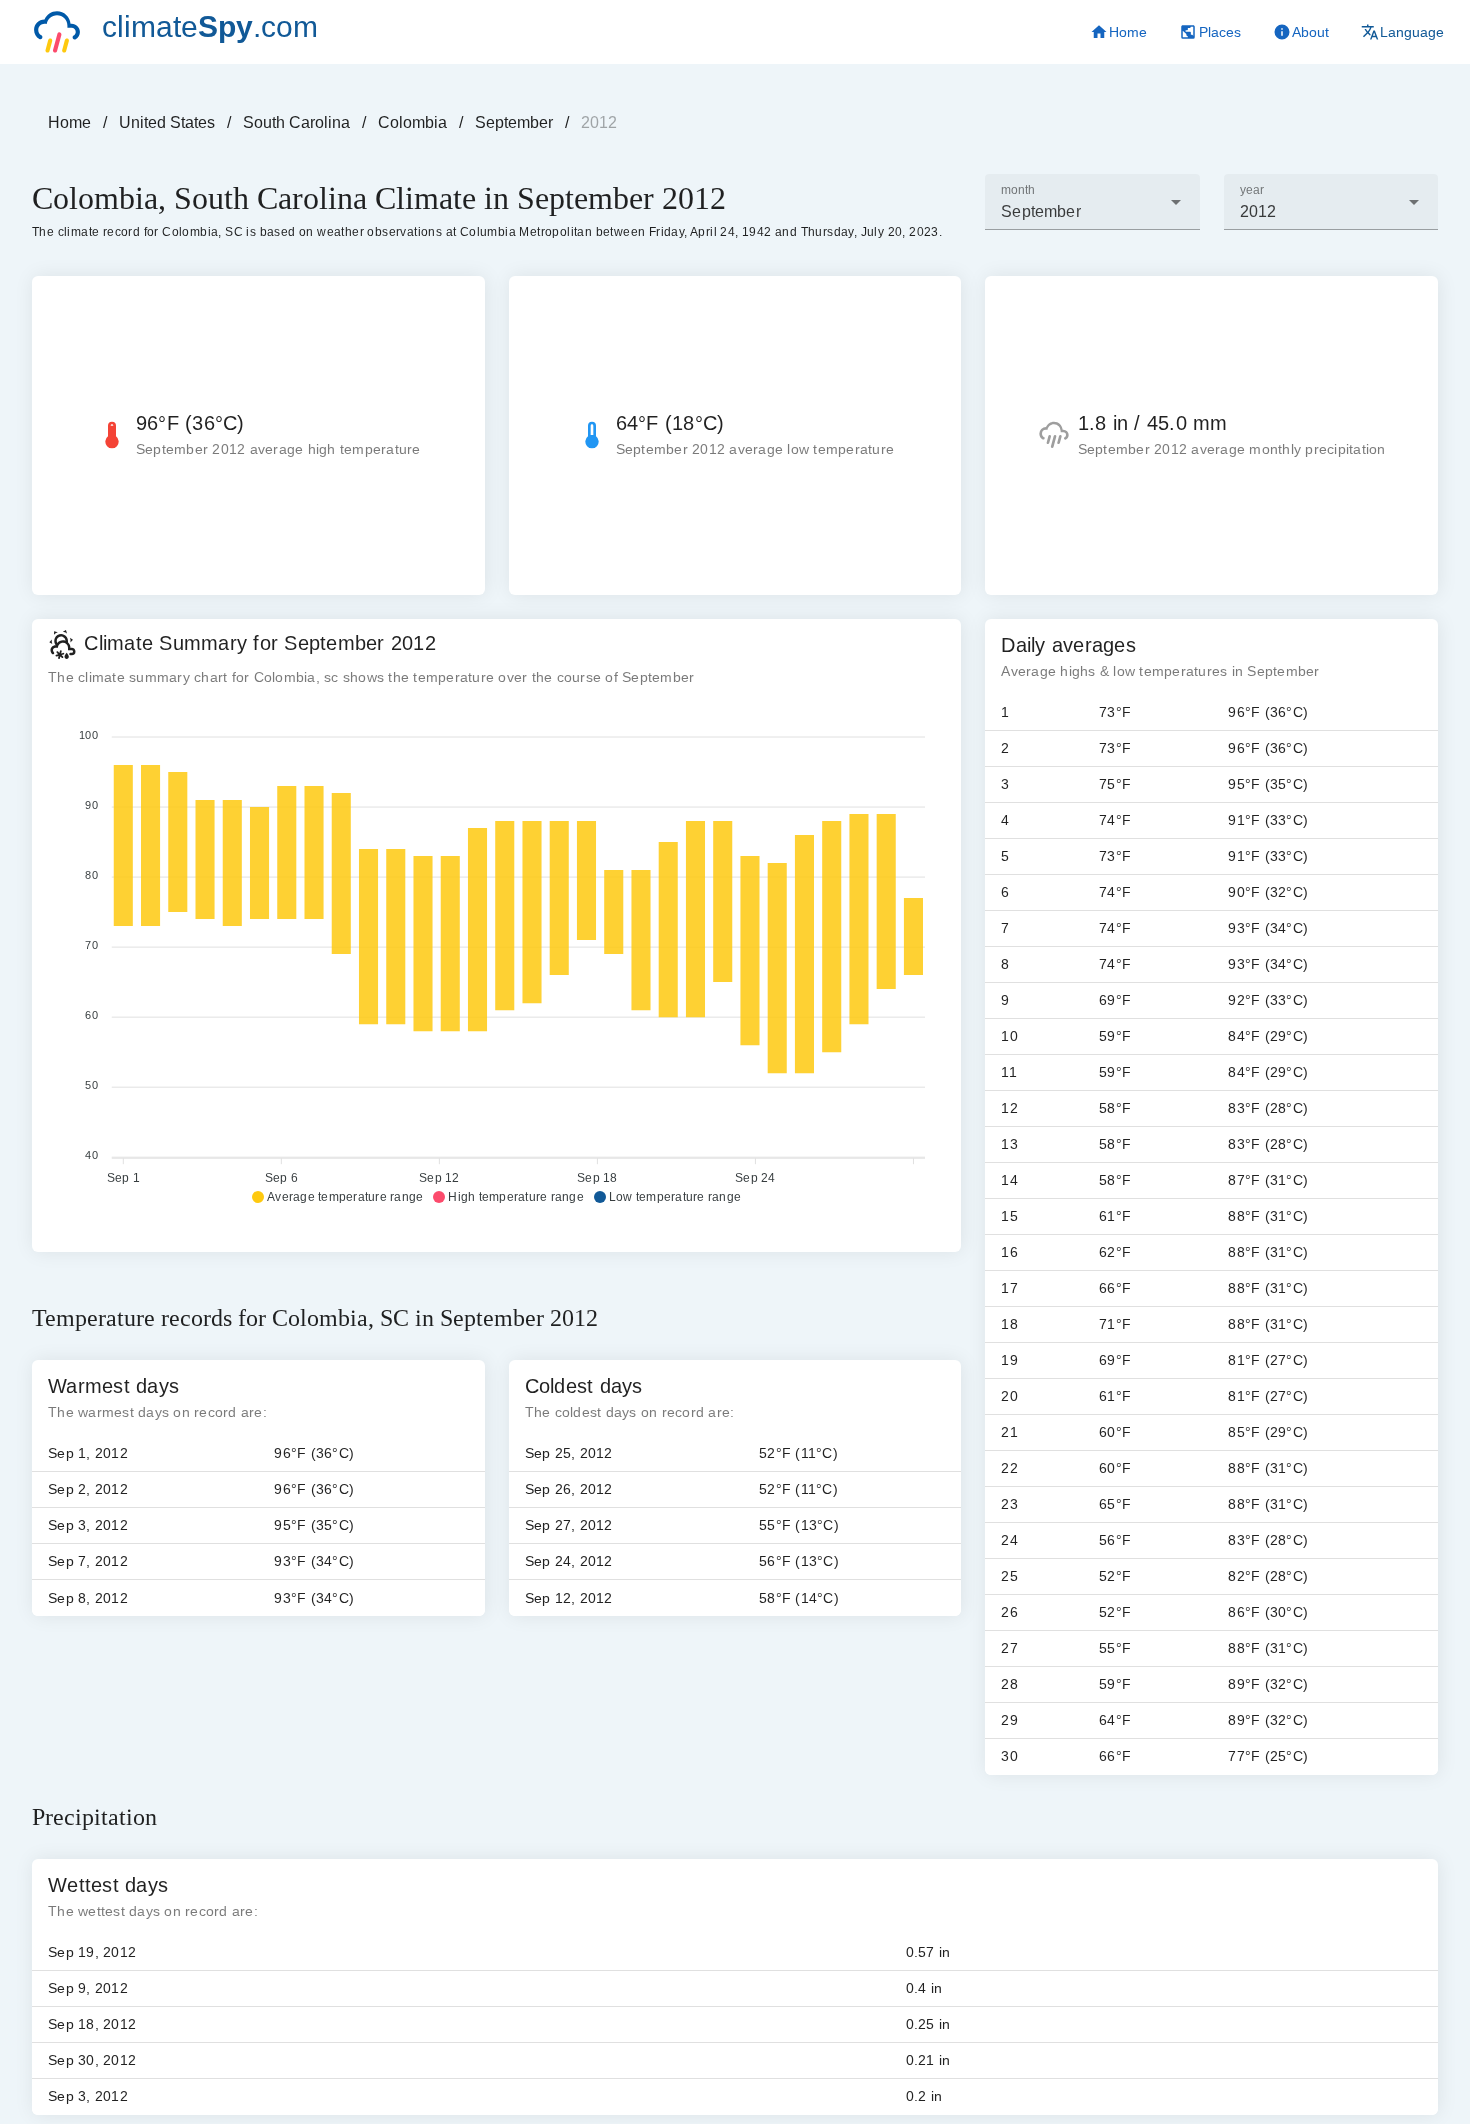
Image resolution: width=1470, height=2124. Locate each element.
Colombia (412, 122)
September (514, 122)
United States (167, 122)
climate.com (210, 26)
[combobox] (1092, 202)
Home (69, 122)
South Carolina (296, 122)
